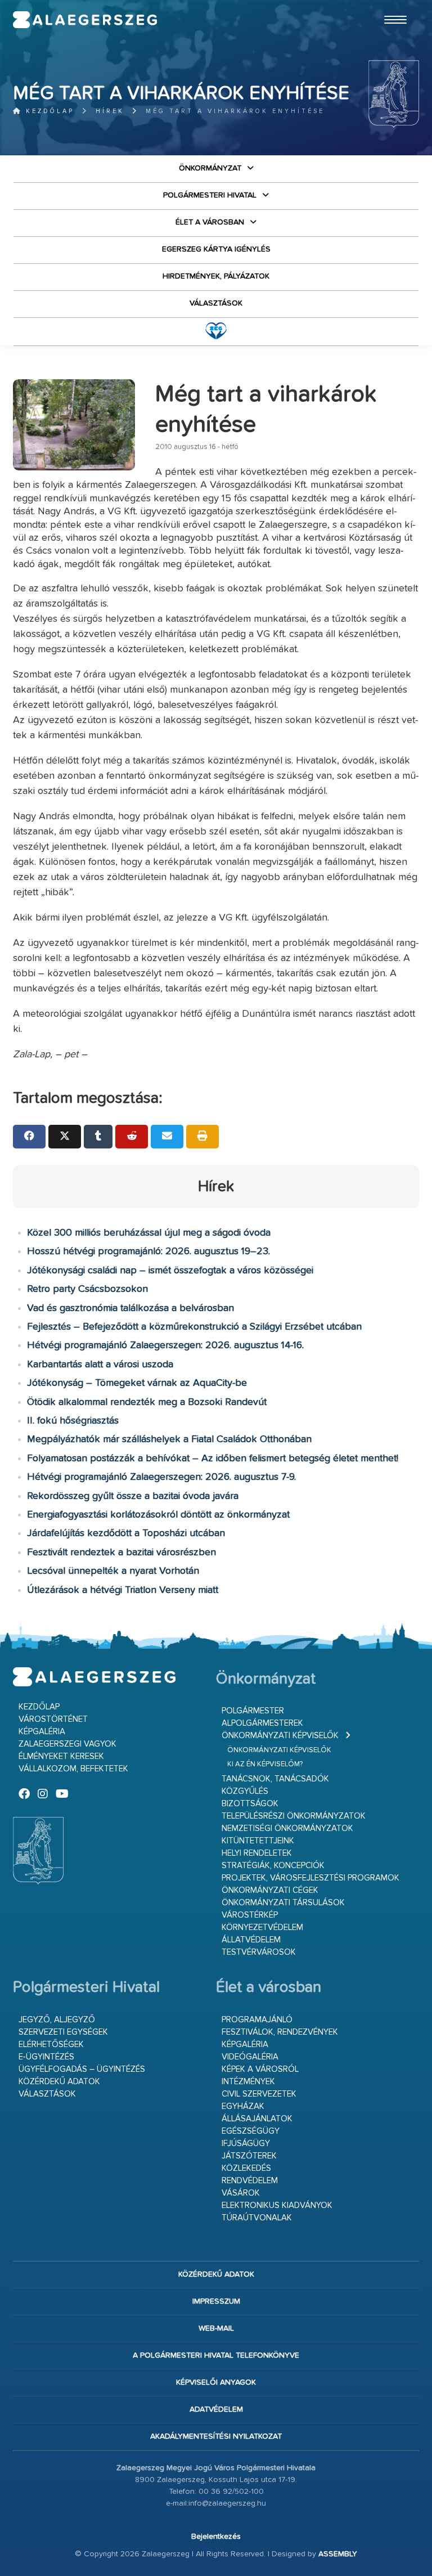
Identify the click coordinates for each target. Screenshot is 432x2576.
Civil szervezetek (259, 2094)
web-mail (216, 2328)
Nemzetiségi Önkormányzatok (287, 1828)
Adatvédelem (216, 2409)
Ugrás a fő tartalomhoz (391, 5)
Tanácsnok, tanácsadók (275, 1779)
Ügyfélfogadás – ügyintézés (82, 2069)
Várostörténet (53, 1719)
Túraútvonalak (257, 2218)
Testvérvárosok (259, 1952)
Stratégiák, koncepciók (273, 1866)
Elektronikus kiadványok (277, 2205)
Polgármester (253, 1711)
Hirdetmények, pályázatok (216, 276)
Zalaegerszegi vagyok (67, 1744)
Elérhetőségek (51, 2045)
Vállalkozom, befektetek (73, 1769)
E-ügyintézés (46, 2057)
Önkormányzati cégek (270, 1890)
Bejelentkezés (216, 2537)
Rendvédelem (250, 2181)
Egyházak (243, 2106)
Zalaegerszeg (85, 20)
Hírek (110, 111)
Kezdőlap (48, 111)
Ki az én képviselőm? (265, 1764)
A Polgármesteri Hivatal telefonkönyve (216, 2355)
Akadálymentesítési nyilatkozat (216, 2436)
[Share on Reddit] (132, 1137)
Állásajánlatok (257, 2119)
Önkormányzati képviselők (280, 1736)
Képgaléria (42, 1732)
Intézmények (248, 2082)
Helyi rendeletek (257, 1853)
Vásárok (241, 2193)
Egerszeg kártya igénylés (216, 249)
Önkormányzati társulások (283, 1903)
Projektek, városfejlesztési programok (310, 1878)
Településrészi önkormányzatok (294, 1816)
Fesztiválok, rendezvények (280, 2032)
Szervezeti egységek (63, 2032)
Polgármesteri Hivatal (210, 195)
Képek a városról (260, 2069)
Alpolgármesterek (262, 1723)
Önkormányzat (210, 168)
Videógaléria (250, 2057)
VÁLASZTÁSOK (216, 303)
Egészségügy (251, 2131)
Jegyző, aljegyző (57, 2020)
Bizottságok (250, 1804)
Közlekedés (246, 2168)
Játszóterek (249, 2156)
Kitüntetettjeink (258, 1841)
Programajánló (257, 2020)
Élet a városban (210, 222)
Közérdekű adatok (59, 2082)
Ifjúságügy (246, 2144)
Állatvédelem (251, 1940)
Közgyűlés (245, 1791)
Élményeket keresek (61, 1756)
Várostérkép (250, 1915)
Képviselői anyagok (216, 2382)
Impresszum (216, 2301)
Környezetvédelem (262, 1927)
